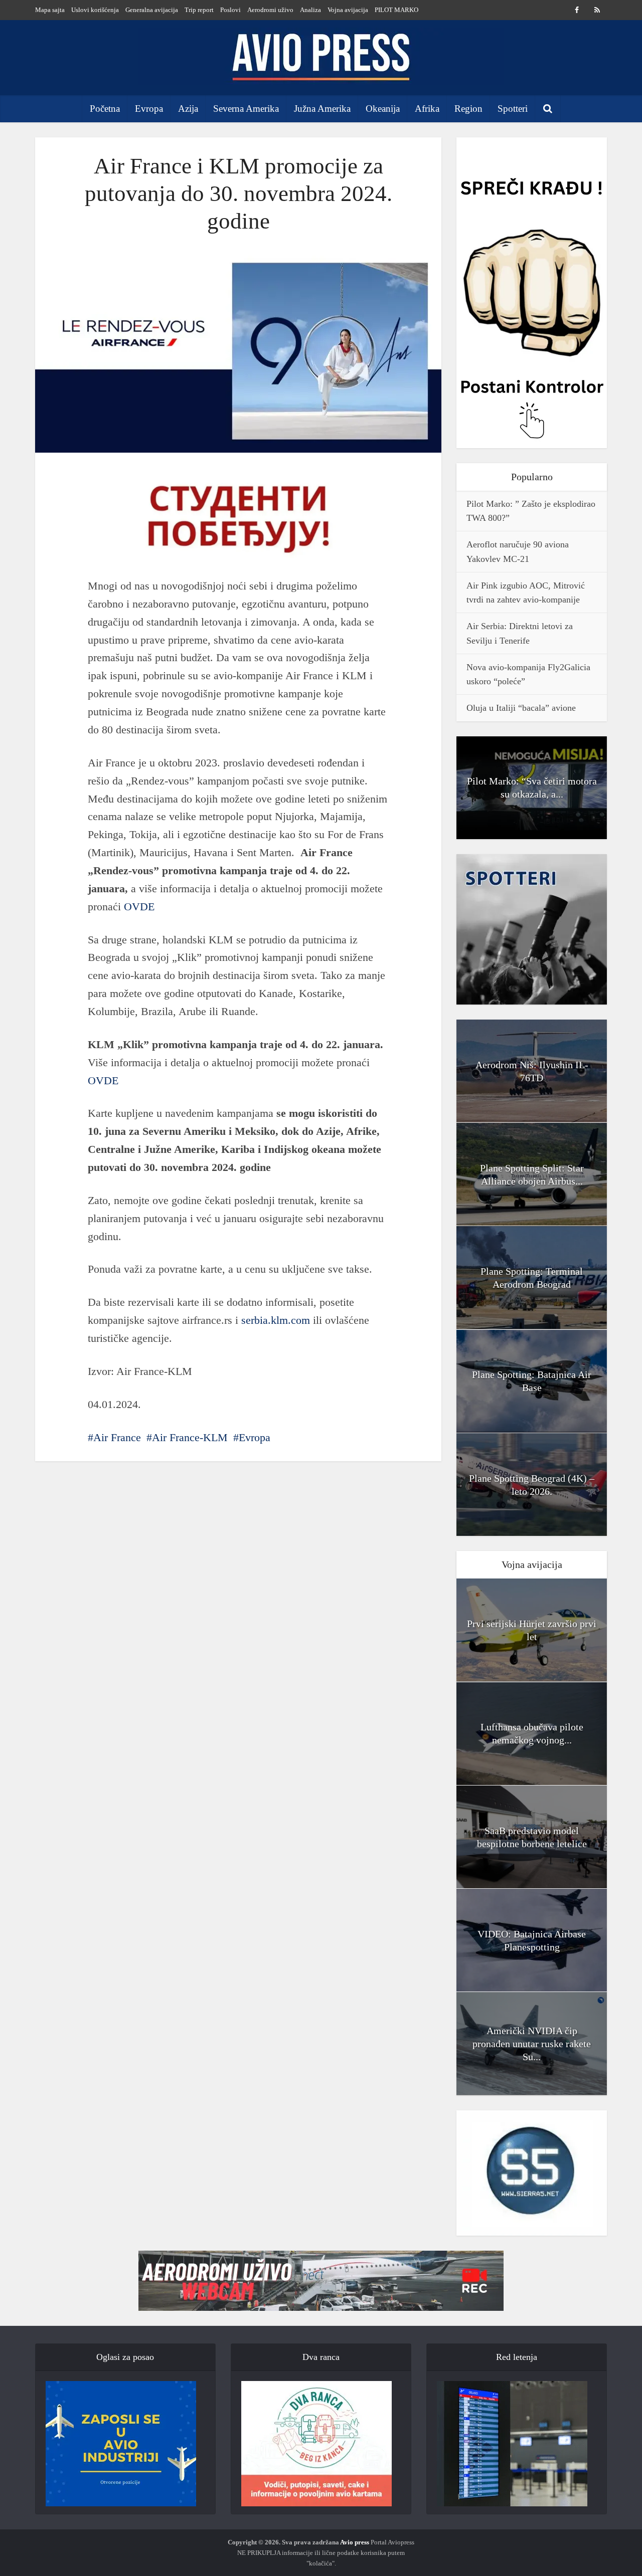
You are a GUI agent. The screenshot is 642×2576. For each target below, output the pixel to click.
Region (468, 109)
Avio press (355, 2542)
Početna (105, 109)
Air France (117, 1437)
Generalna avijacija (152, 10)
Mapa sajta (50, 10)
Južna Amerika (322, 109)
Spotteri (513, 109)
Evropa (149, 109)
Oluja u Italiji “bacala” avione (521, 708)
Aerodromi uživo (270, 10)
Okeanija (383, 109)
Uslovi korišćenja (95, 10)
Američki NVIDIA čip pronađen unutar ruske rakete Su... (532, 2044)
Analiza (310, 10)
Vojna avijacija (348, 10)
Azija (188, 109)
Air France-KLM (190, 1437)
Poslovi (230, 10)
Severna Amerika (246, 109)
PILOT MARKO (396, 10)
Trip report (199, 10)
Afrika (427, 109)
